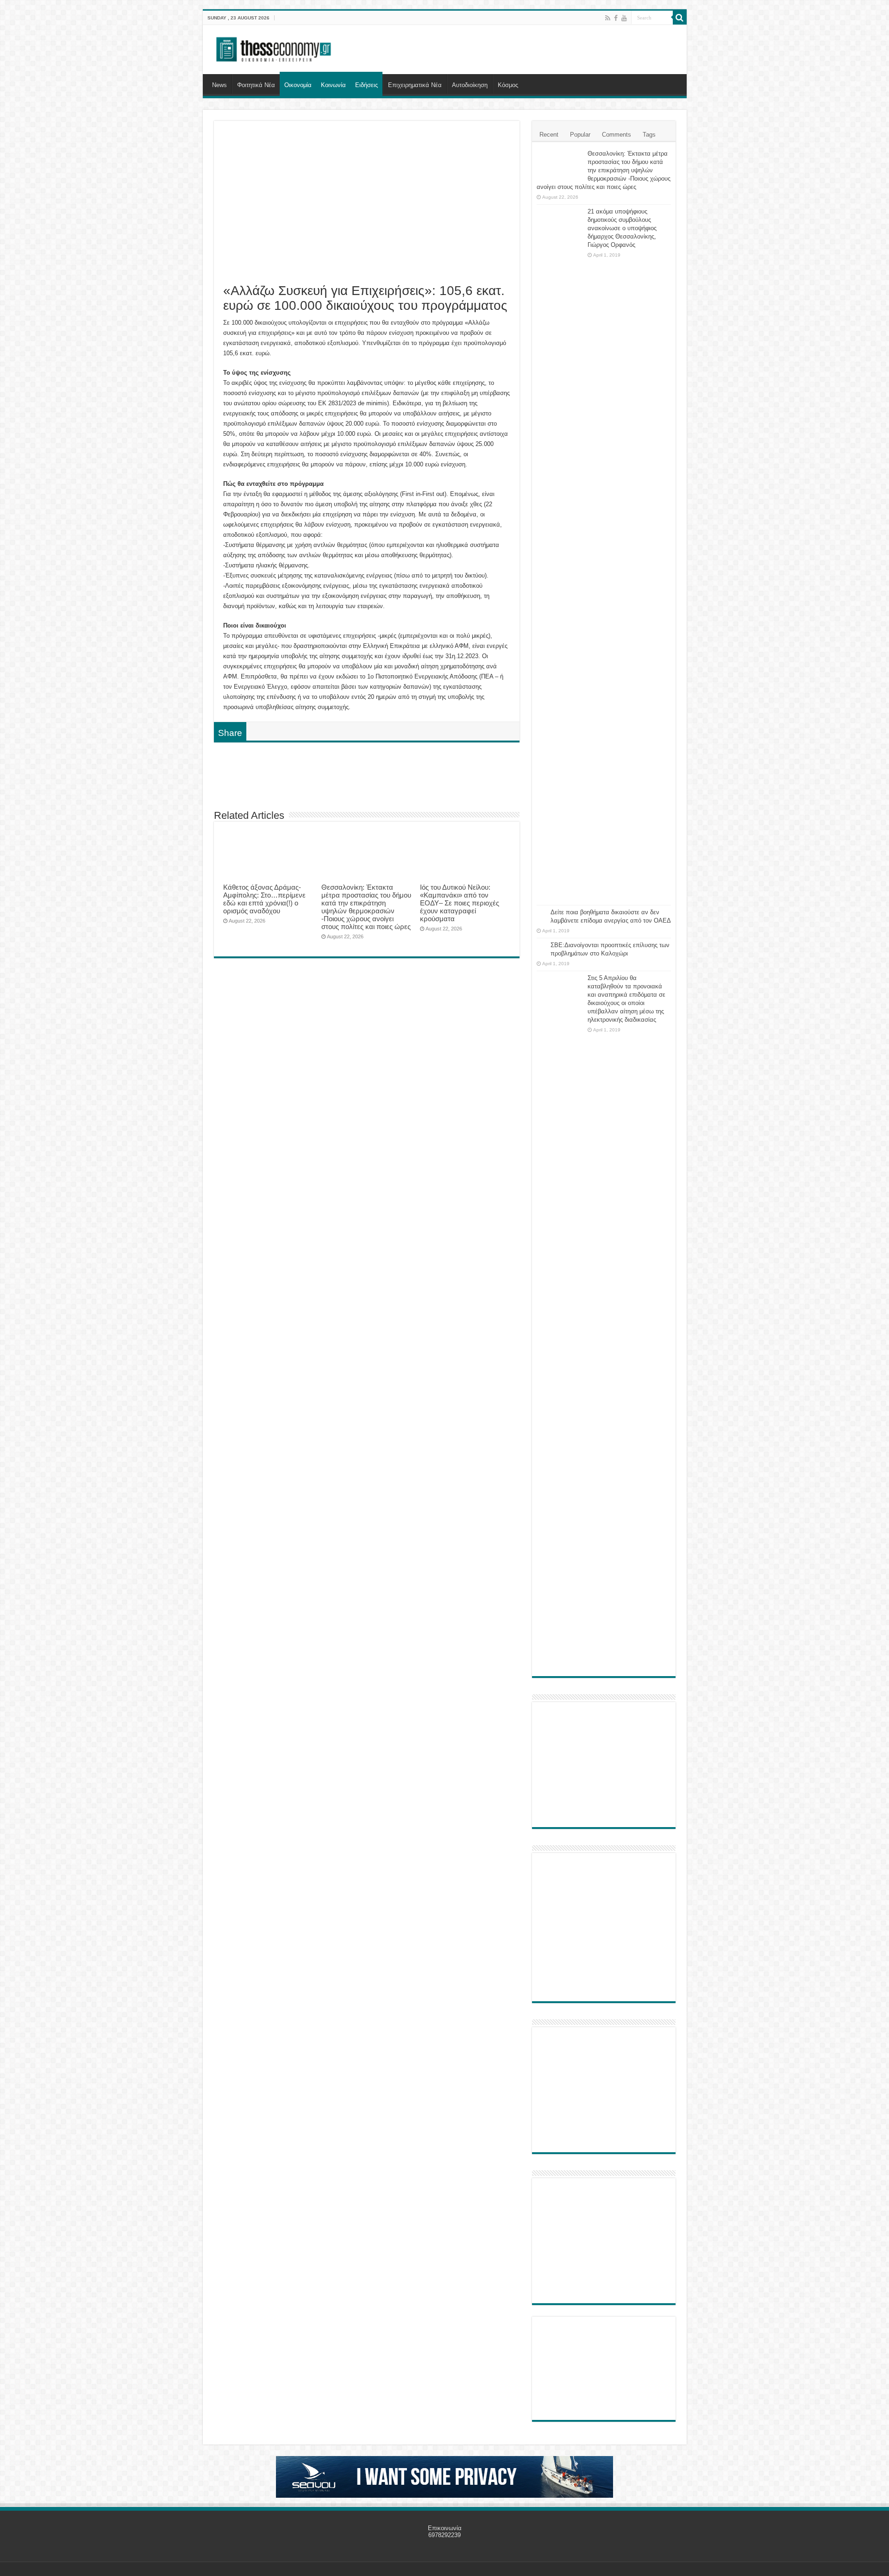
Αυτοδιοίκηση (470, 85)
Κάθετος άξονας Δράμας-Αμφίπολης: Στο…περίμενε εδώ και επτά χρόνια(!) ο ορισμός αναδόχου (264, 899)
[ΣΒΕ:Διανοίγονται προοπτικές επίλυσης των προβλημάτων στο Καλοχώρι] (541, 946)
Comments (617, 135)
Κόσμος (508, 85)
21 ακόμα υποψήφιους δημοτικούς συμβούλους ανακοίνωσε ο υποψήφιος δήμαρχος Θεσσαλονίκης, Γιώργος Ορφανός (622, 228)
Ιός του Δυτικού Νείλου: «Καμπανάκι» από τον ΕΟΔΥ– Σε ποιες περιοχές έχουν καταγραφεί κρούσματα (460, 903)
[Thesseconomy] (275, 48)
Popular (580, 135)
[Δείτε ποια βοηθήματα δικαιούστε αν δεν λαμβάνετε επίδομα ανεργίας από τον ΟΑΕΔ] (541, 913)
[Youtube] (624, 18)
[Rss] (608, 18)
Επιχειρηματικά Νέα (415, 85)
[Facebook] (616, 18)
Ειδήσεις (366, 85)
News (219, 85)
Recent (549, 135)
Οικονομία (298, 85)
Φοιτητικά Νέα (256, 85)
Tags (649, 135)
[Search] (680, 18)
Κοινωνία (333, 85)
